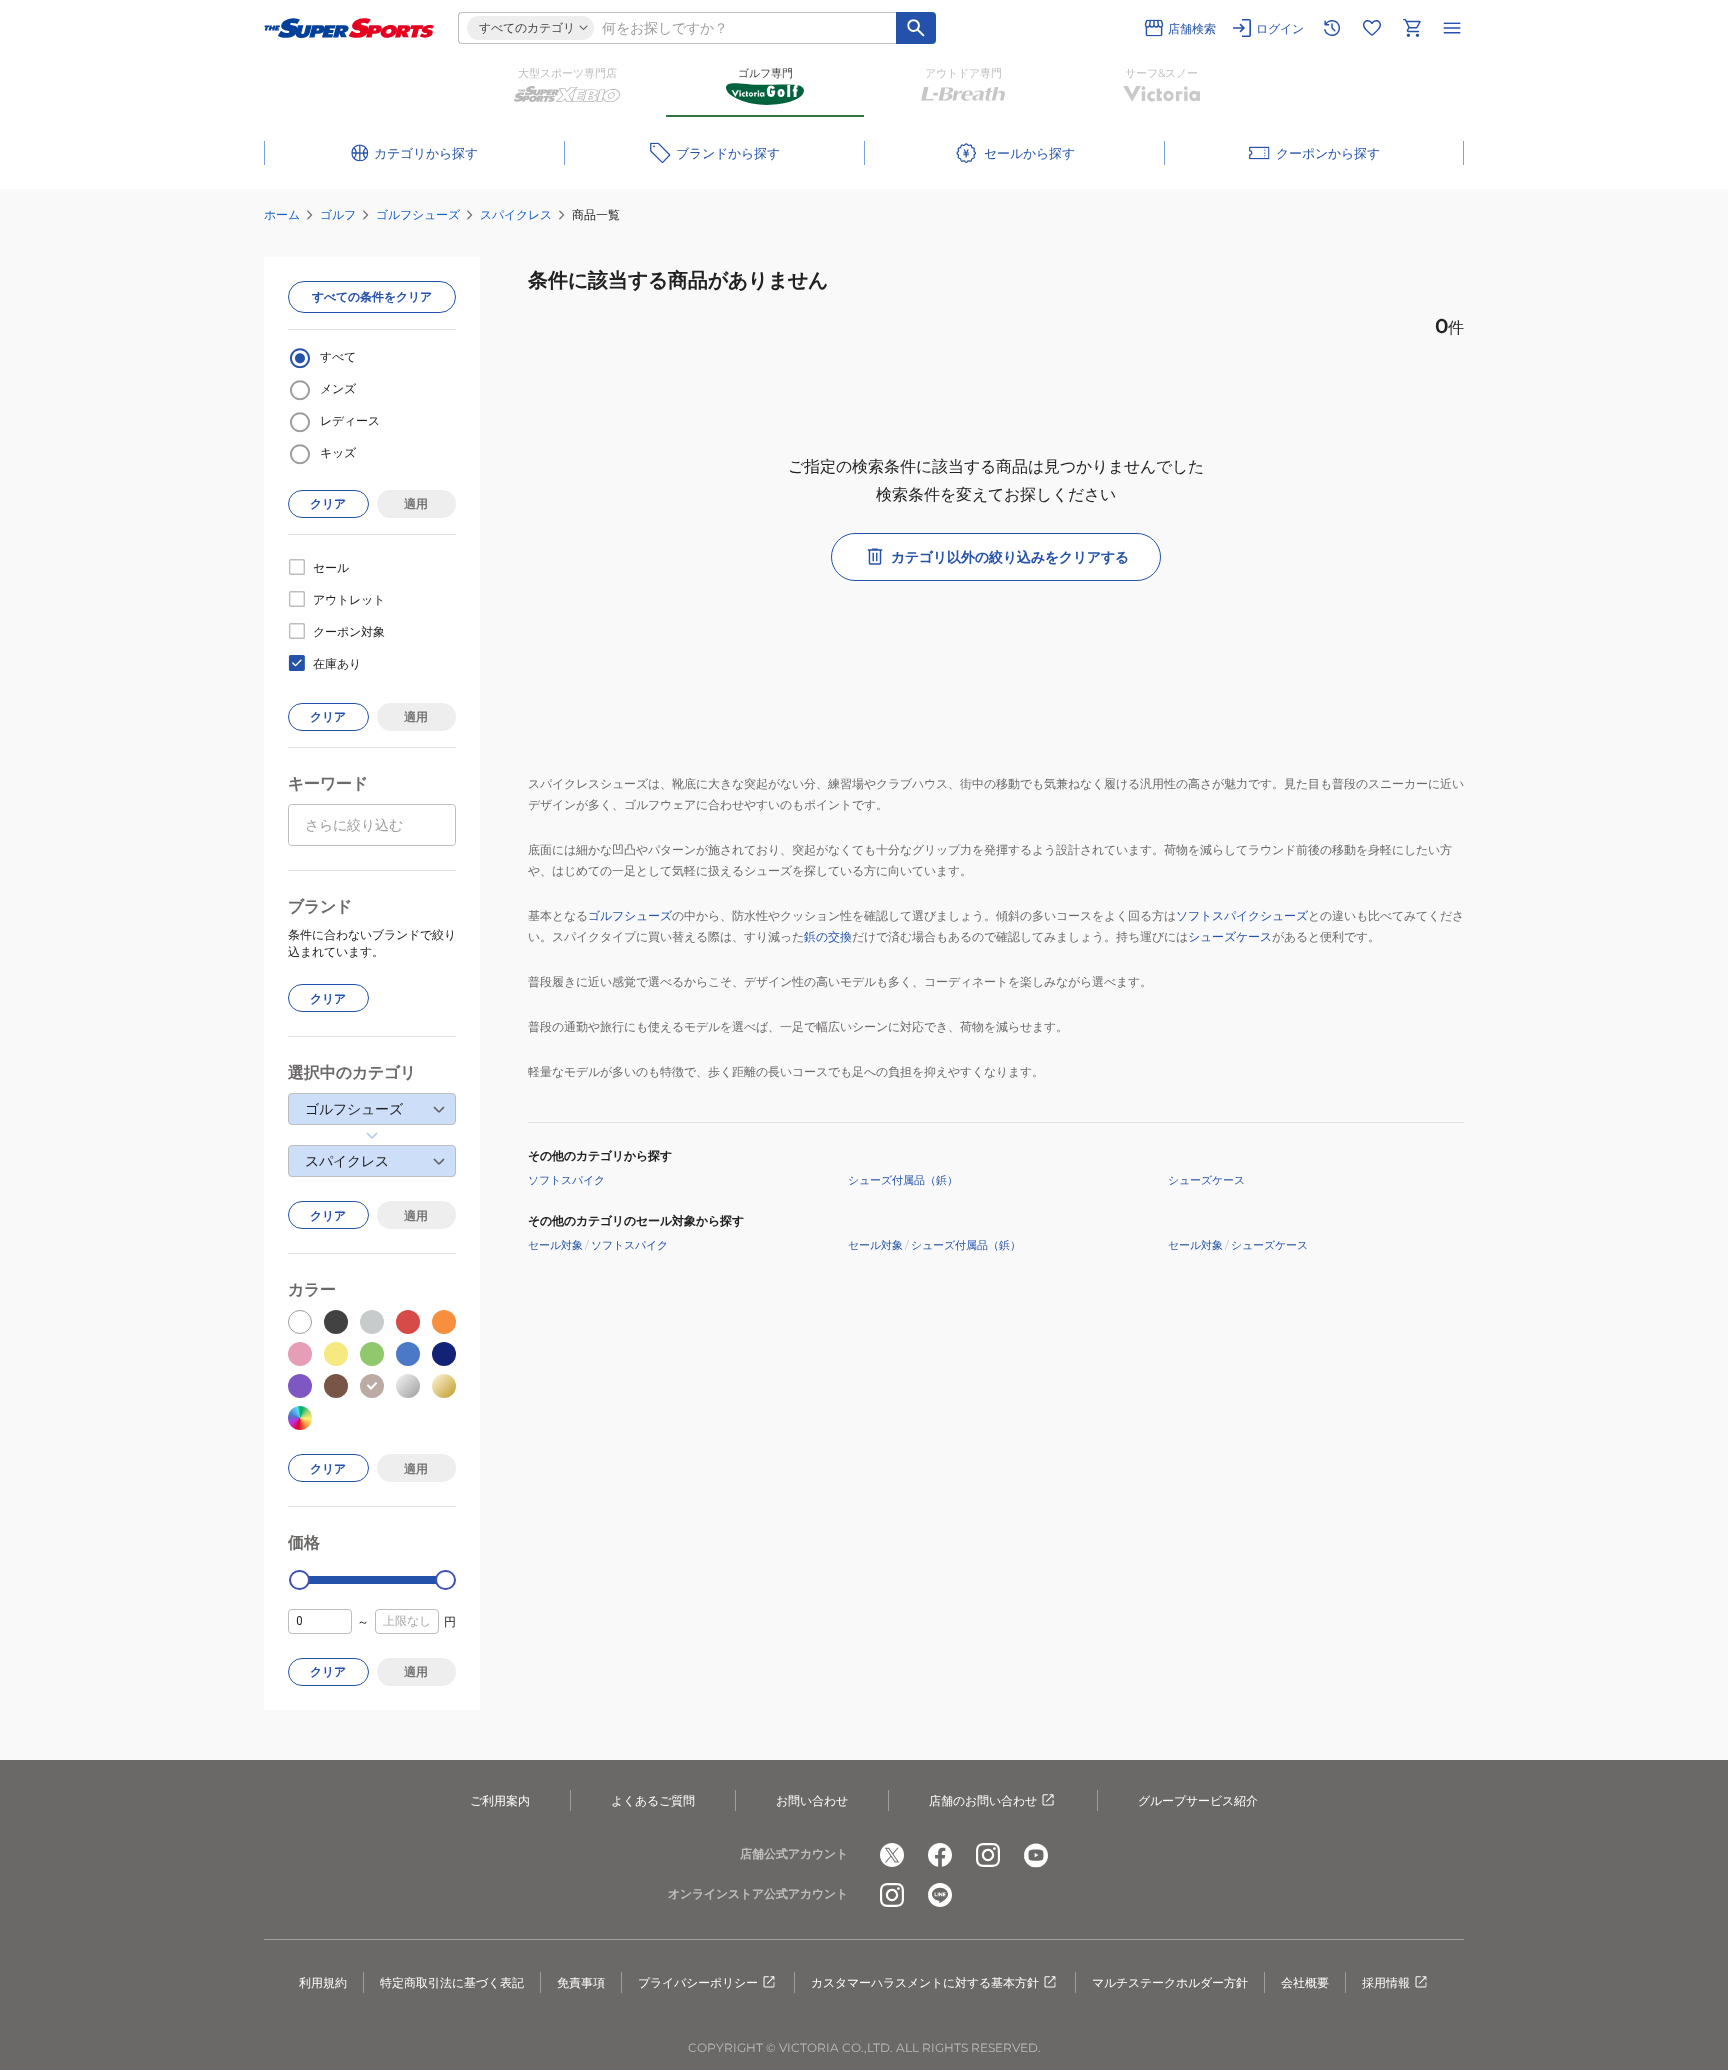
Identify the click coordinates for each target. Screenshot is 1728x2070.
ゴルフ (338, 214)
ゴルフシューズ (418, 214)
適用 (416, 503)
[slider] (299, 1580)
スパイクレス (516, 214)
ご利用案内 (500, 1800)
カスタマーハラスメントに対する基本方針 (925, 1982)
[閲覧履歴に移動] (1332, 28)
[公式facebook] (940, 1855)
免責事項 (581, 1982)
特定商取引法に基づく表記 (452, 1982)
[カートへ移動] (1412, 28)
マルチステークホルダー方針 (1170, 1982)
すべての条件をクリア (372, 296)
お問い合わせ (812, 1800)
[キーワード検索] (916, 28)
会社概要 (1305, 1982)
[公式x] (892, 1855)
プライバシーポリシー (698, 1982)
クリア (328, 503)
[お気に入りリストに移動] (1372, 28)
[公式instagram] (988, 1855)
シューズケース (1230, 936)
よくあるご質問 (653, 1800)
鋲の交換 (828, 936)
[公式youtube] (1036, 1855)
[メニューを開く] (1452, 28)
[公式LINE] (940, 1895)
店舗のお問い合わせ (983, 1800)
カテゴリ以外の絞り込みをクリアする (1010, 557)
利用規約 (323, 1982)
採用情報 (1386, 1982)
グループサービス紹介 (1198, 1800)
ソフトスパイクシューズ (1242, 915)
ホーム (282, 214)
